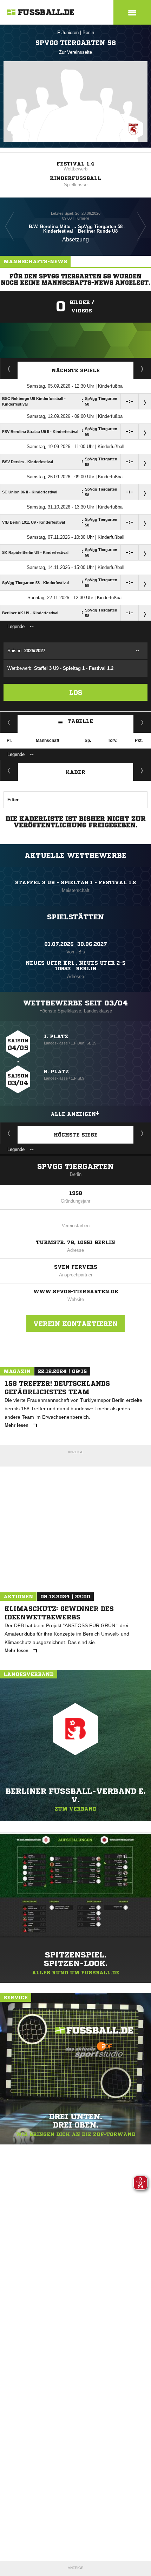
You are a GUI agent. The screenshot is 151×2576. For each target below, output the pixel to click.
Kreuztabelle (9, 722)
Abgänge (9, 770)
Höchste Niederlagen (9, 1133)
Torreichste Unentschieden (142, 1133)
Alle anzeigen (73, 1114)
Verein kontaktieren (75, 1323)
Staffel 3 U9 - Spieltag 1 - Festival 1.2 (75, 882)
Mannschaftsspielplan (9, 369)
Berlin (88, 33)
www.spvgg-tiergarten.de (76, 1292)
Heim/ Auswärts (142, 722)
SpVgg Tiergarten (75, 1167)
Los (76, 692)
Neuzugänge (142, 770)
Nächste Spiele (76, 370)
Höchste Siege (76, 1135)
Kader (75, 772)
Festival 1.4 (75, 164)
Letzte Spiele (142, 369)
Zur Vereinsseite (75, 52)
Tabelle (80, 721)
